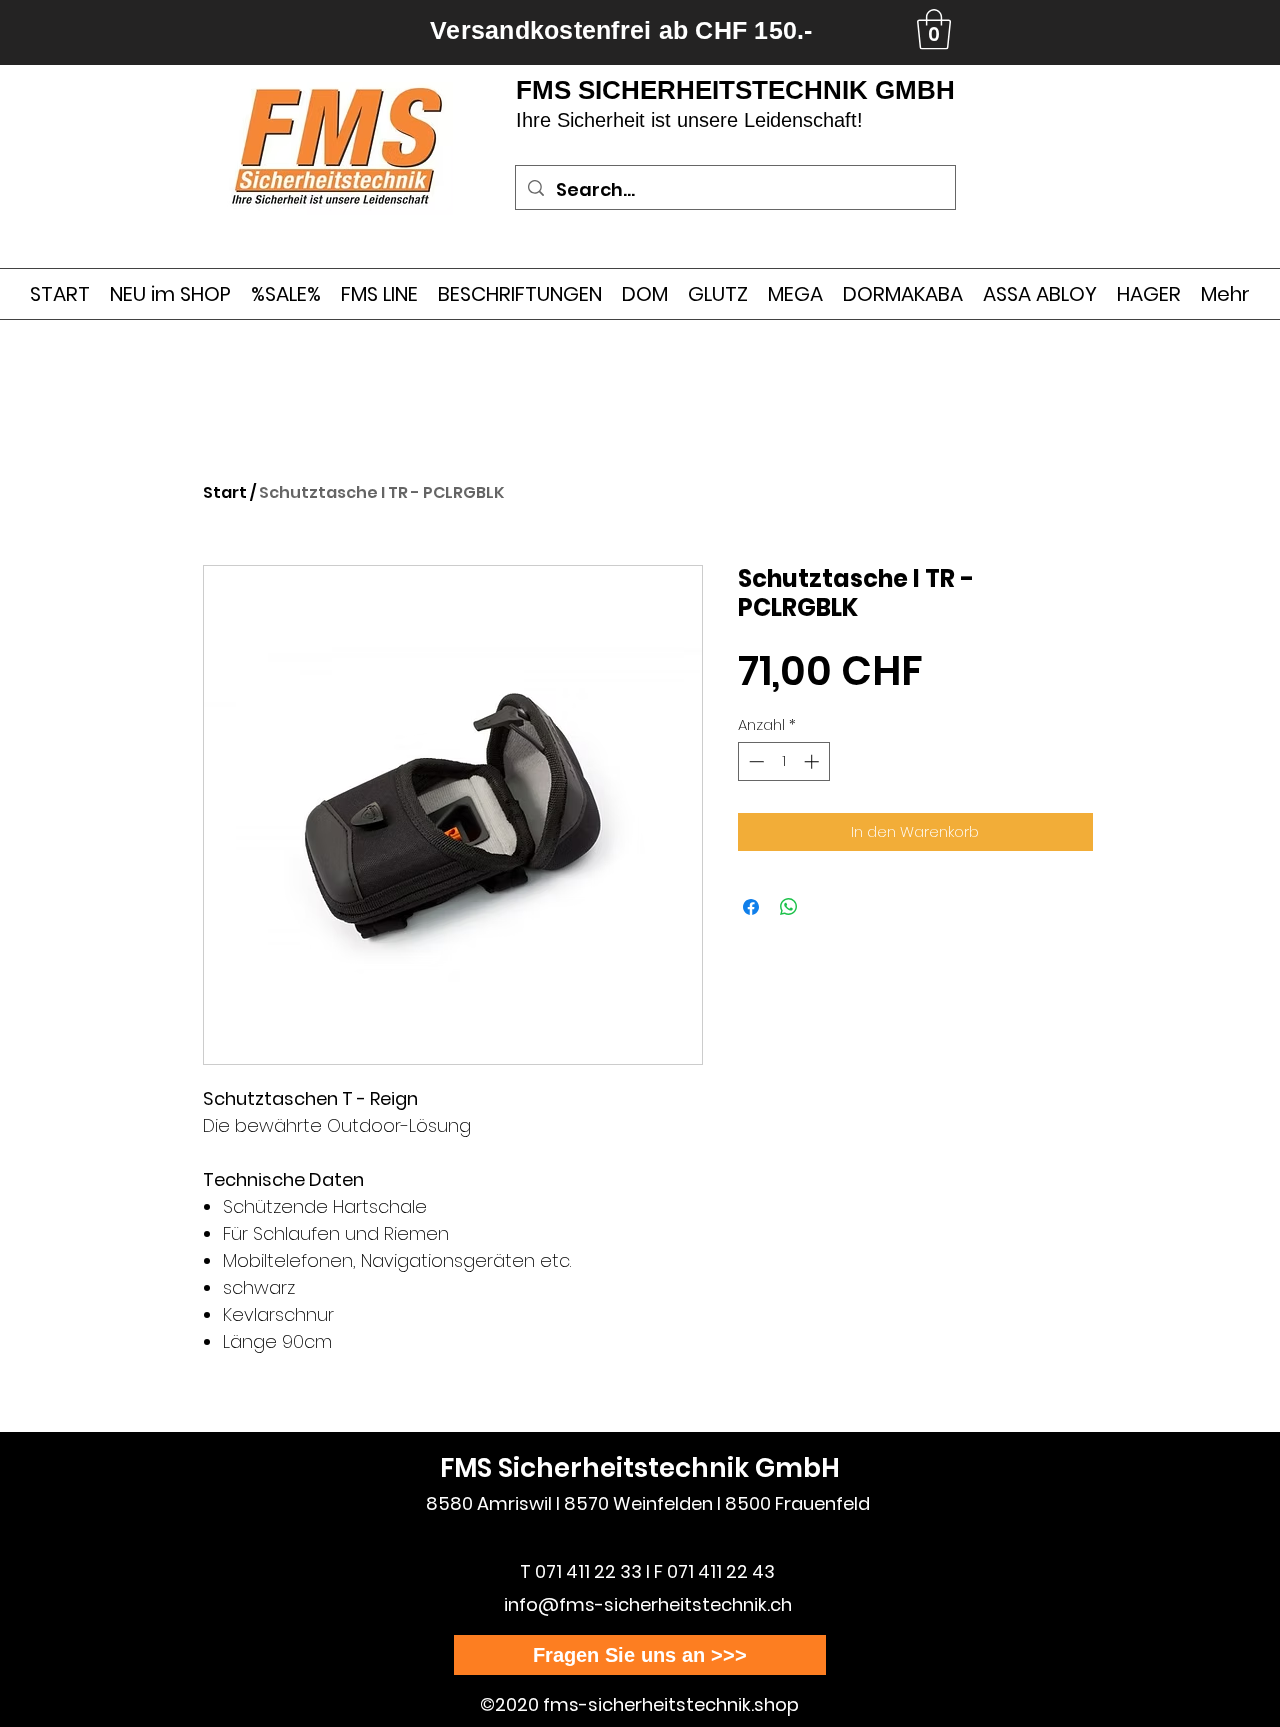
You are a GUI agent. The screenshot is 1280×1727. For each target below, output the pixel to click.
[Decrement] (754, 761)
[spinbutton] (783, 761)
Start (225, 492)
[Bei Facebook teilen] (751, 907)
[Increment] (813, 761)
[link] (934, 29)
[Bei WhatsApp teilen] (789, 907)
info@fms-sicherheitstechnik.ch (648, 1604)
